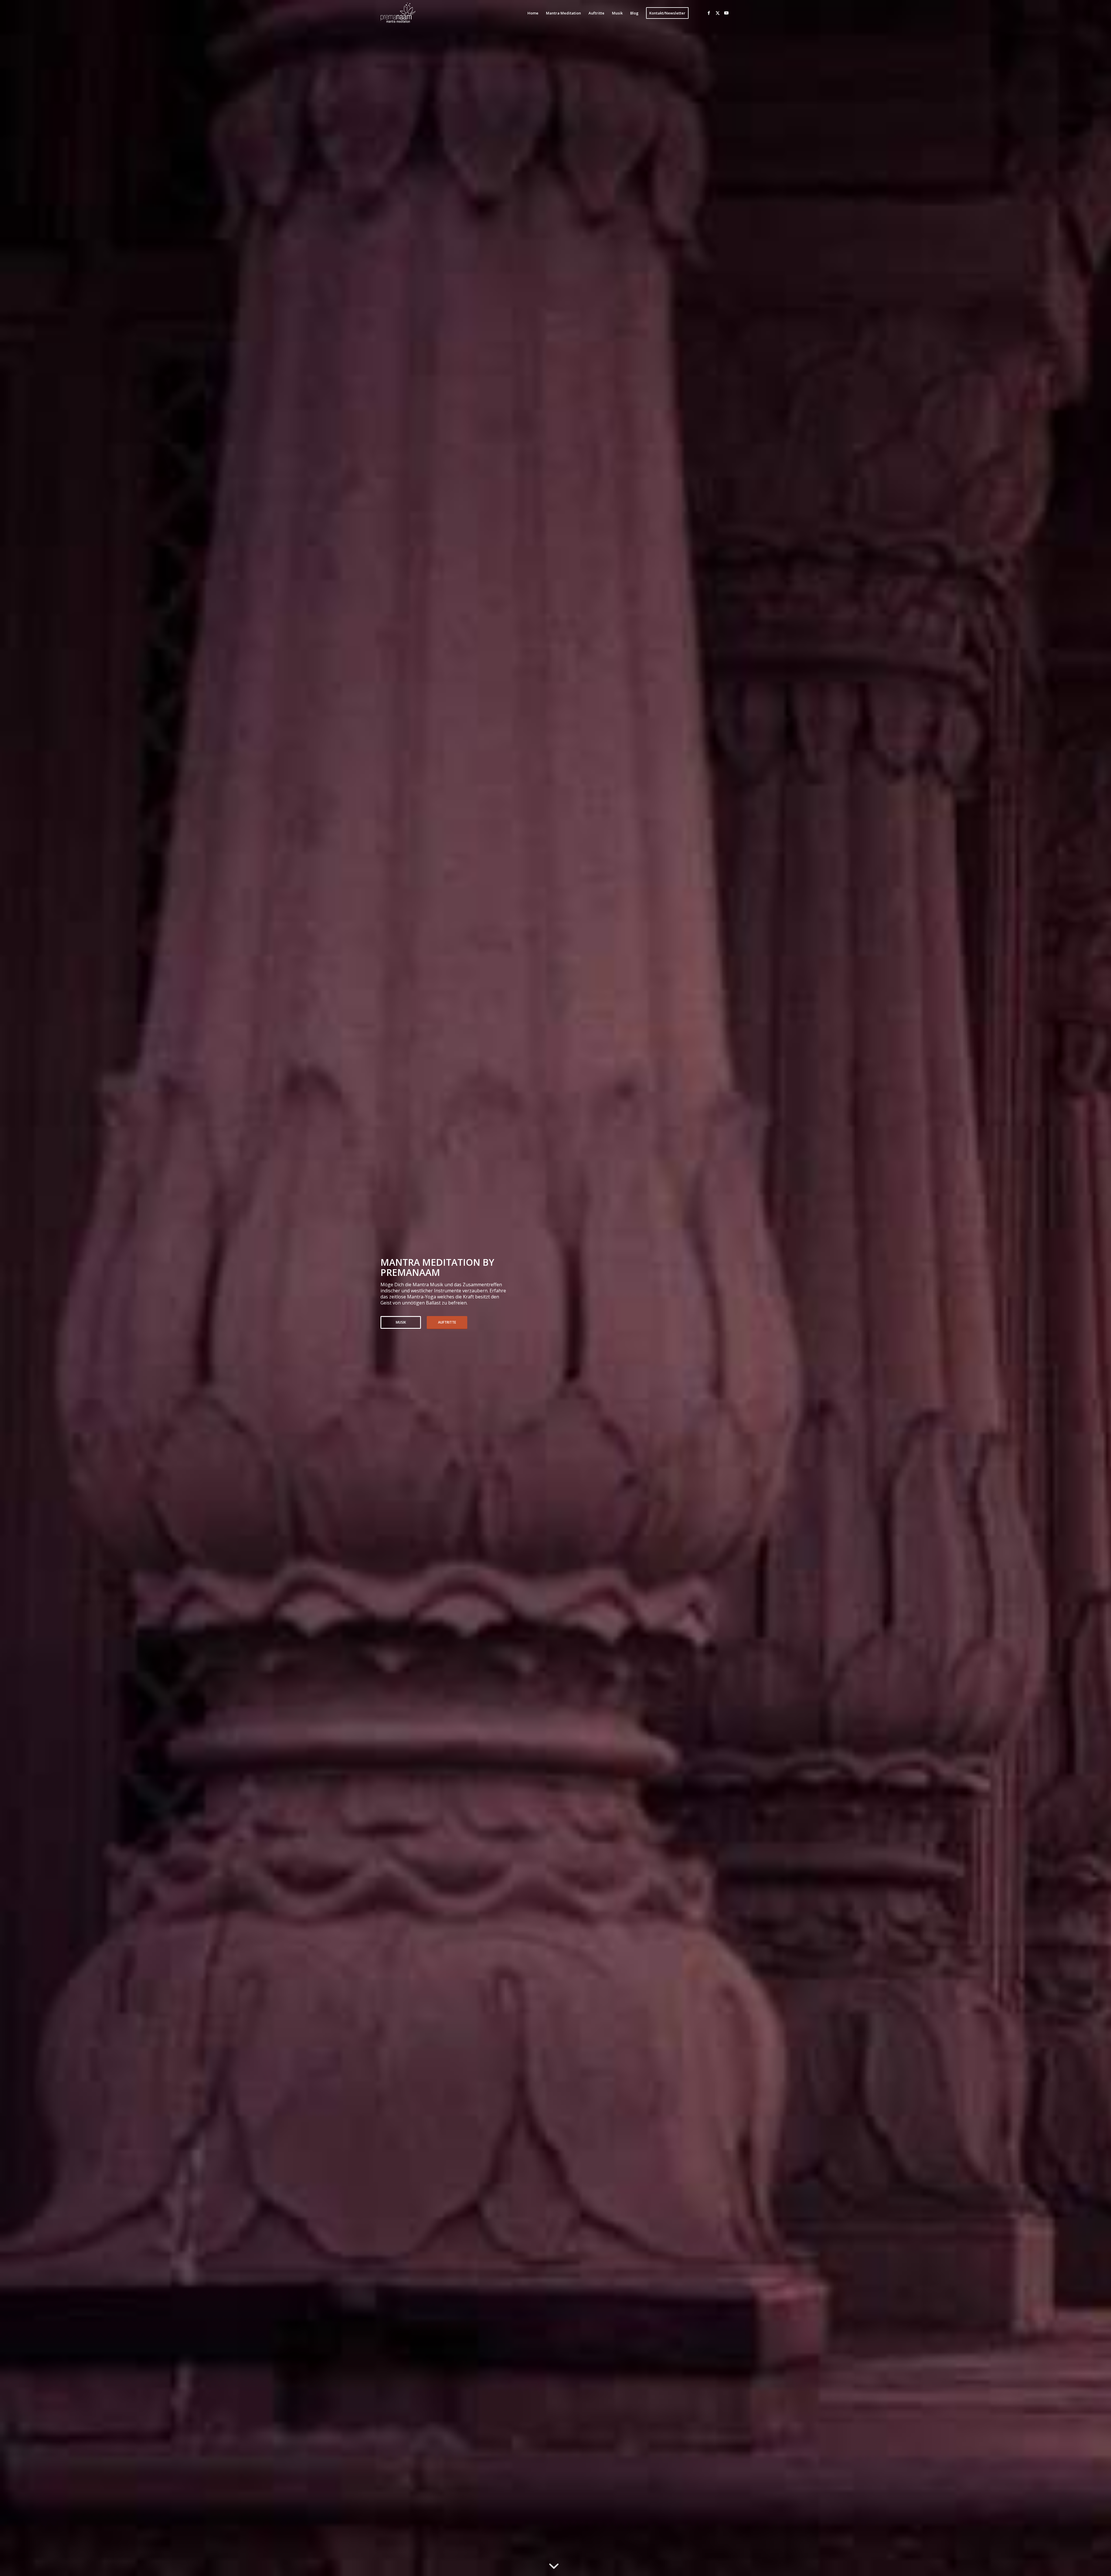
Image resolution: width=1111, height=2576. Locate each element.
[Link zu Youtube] (726, 13)
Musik (401, 1322)
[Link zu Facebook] (709, 13)
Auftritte (447, 1322)
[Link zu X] (718, 13)
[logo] (399, 13)
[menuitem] (533, 13)
